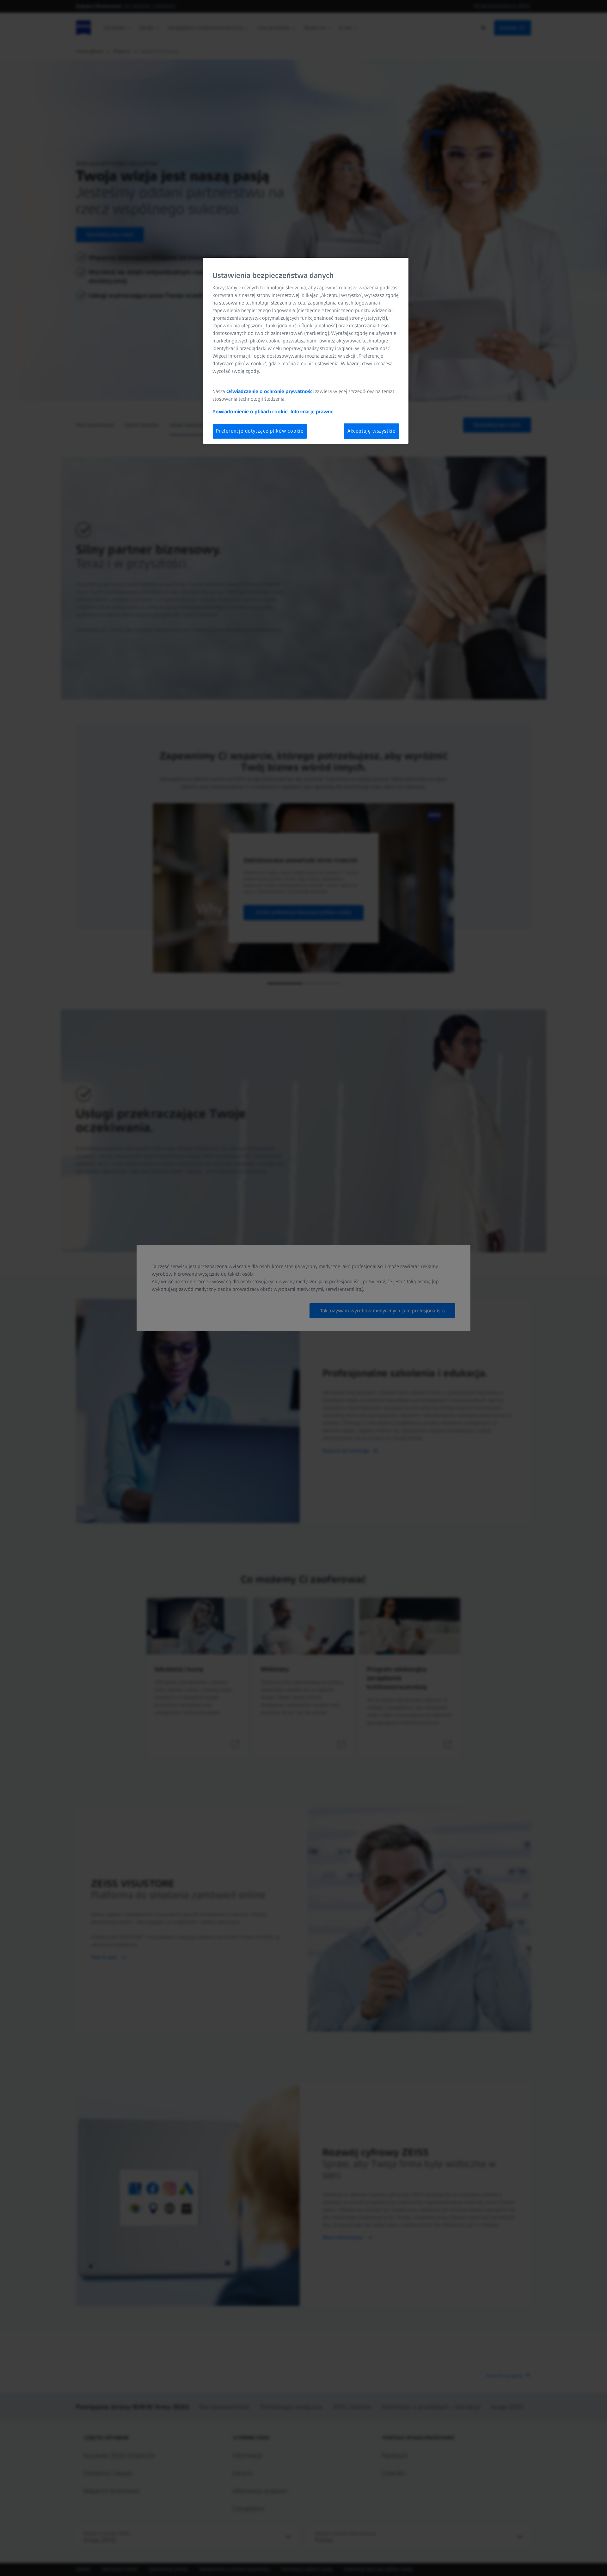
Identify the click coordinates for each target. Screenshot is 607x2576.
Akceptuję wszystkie (371, 431)
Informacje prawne (312, 412)
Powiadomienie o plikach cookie (250, 412)
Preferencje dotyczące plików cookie (260, 431)
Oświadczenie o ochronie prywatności (270, 391)
